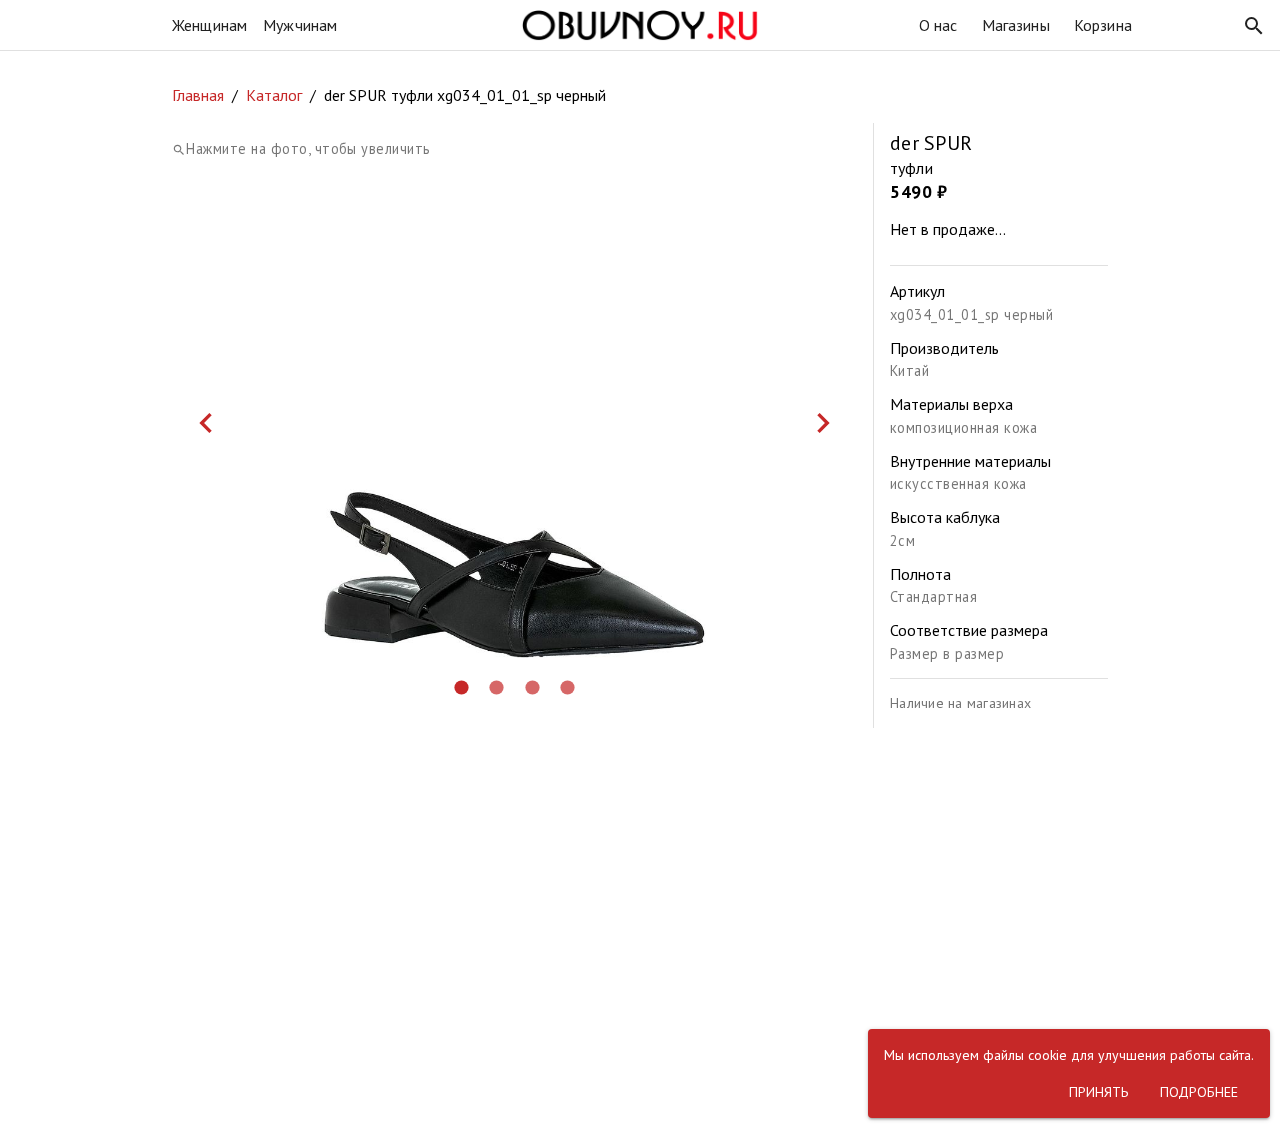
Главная (198, 95)
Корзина (1103, 25)
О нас (938, 25)
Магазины (1016, 25)
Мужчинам (300, 25)
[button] (1254, 26)
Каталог (274, 95)
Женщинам (209, 25)
